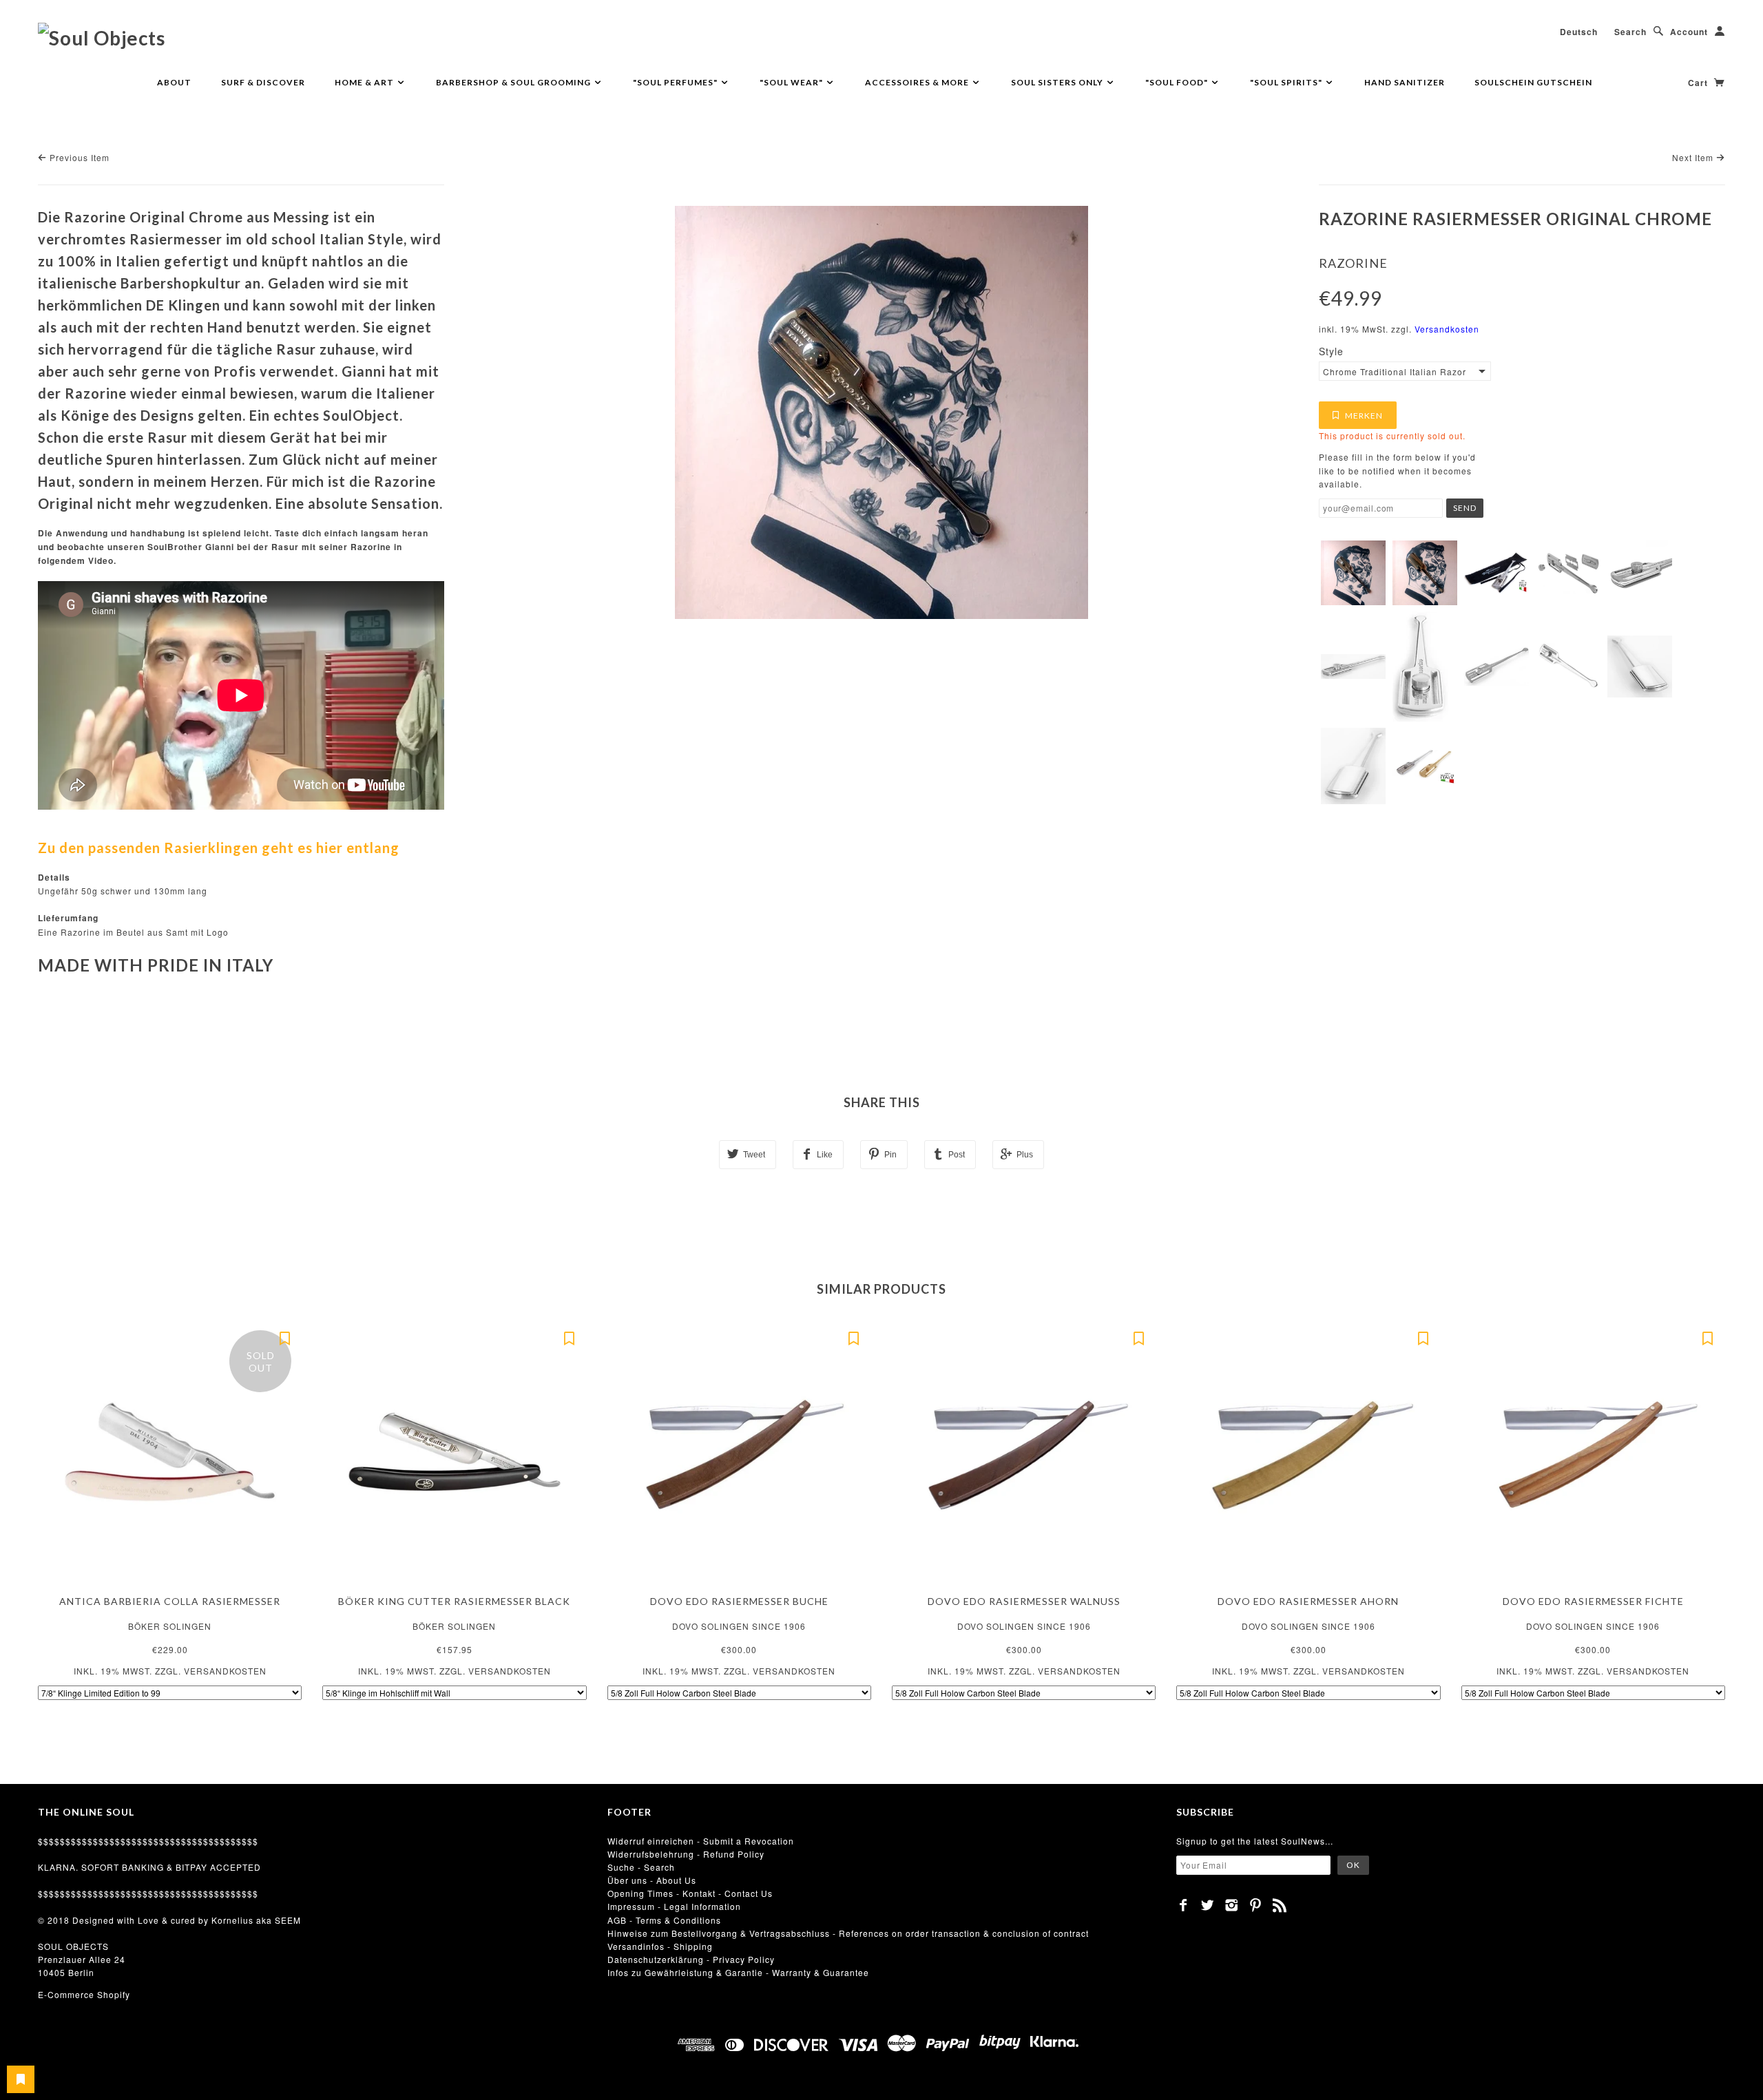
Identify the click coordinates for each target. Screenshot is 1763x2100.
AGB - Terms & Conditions (664, 1920)
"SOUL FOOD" (1178, 82)
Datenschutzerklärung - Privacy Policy (691, 1959)
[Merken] (284, 1337)
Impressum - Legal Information (674, 1906)
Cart (1699, 83)
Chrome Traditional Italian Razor (1395, 371)
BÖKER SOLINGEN (170, 1626)
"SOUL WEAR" (792, 82)
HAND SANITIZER (1405, 82)
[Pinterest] (1256, 1905)
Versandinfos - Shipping (660, 1946)
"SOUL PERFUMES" (676, 82)
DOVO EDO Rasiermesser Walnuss (1024, 1601)
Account (1689, 32)
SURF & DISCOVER (263, 82)
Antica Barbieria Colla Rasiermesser (170, 1601)
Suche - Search (641, 1867)
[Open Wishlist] (21, 2079)
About (174, 82)
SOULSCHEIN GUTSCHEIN (1533, 82)
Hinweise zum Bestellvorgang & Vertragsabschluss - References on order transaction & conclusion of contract (848, 1933)
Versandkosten (1447, 329)
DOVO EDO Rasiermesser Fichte (1593, 1601)
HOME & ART (365, 82)
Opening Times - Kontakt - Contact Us (690, 1893)
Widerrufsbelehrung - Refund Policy (686, 1854)
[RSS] (1280, 1905)
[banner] (102, 37)
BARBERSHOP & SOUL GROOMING (514, 82)
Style (1331, 351)
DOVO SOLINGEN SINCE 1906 (739, 1626)
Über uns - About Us (652, 1880)
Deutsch (1579, 32)
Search (1630, 32)
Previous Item (78, 157)
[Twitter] (1208, 1905)
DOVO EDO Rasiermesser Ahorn (1308, 1601)
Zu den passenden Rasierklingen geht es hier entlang (219, 848)
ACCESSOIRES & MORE (918, 82)
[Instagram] (1232, 1905)
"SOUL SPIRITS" (1287, 82)
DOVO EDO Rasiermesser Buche (739, 1601)
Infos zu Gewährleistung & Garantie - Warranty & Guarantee (738, 1972)
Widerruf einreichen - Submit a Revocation (701, 1841)
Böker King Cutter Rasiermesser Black (454, 1601)
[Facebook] (1183, 1905)
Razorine (1353, 263)
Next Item (1694, 157)
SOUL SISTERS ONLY (1058, 82)
